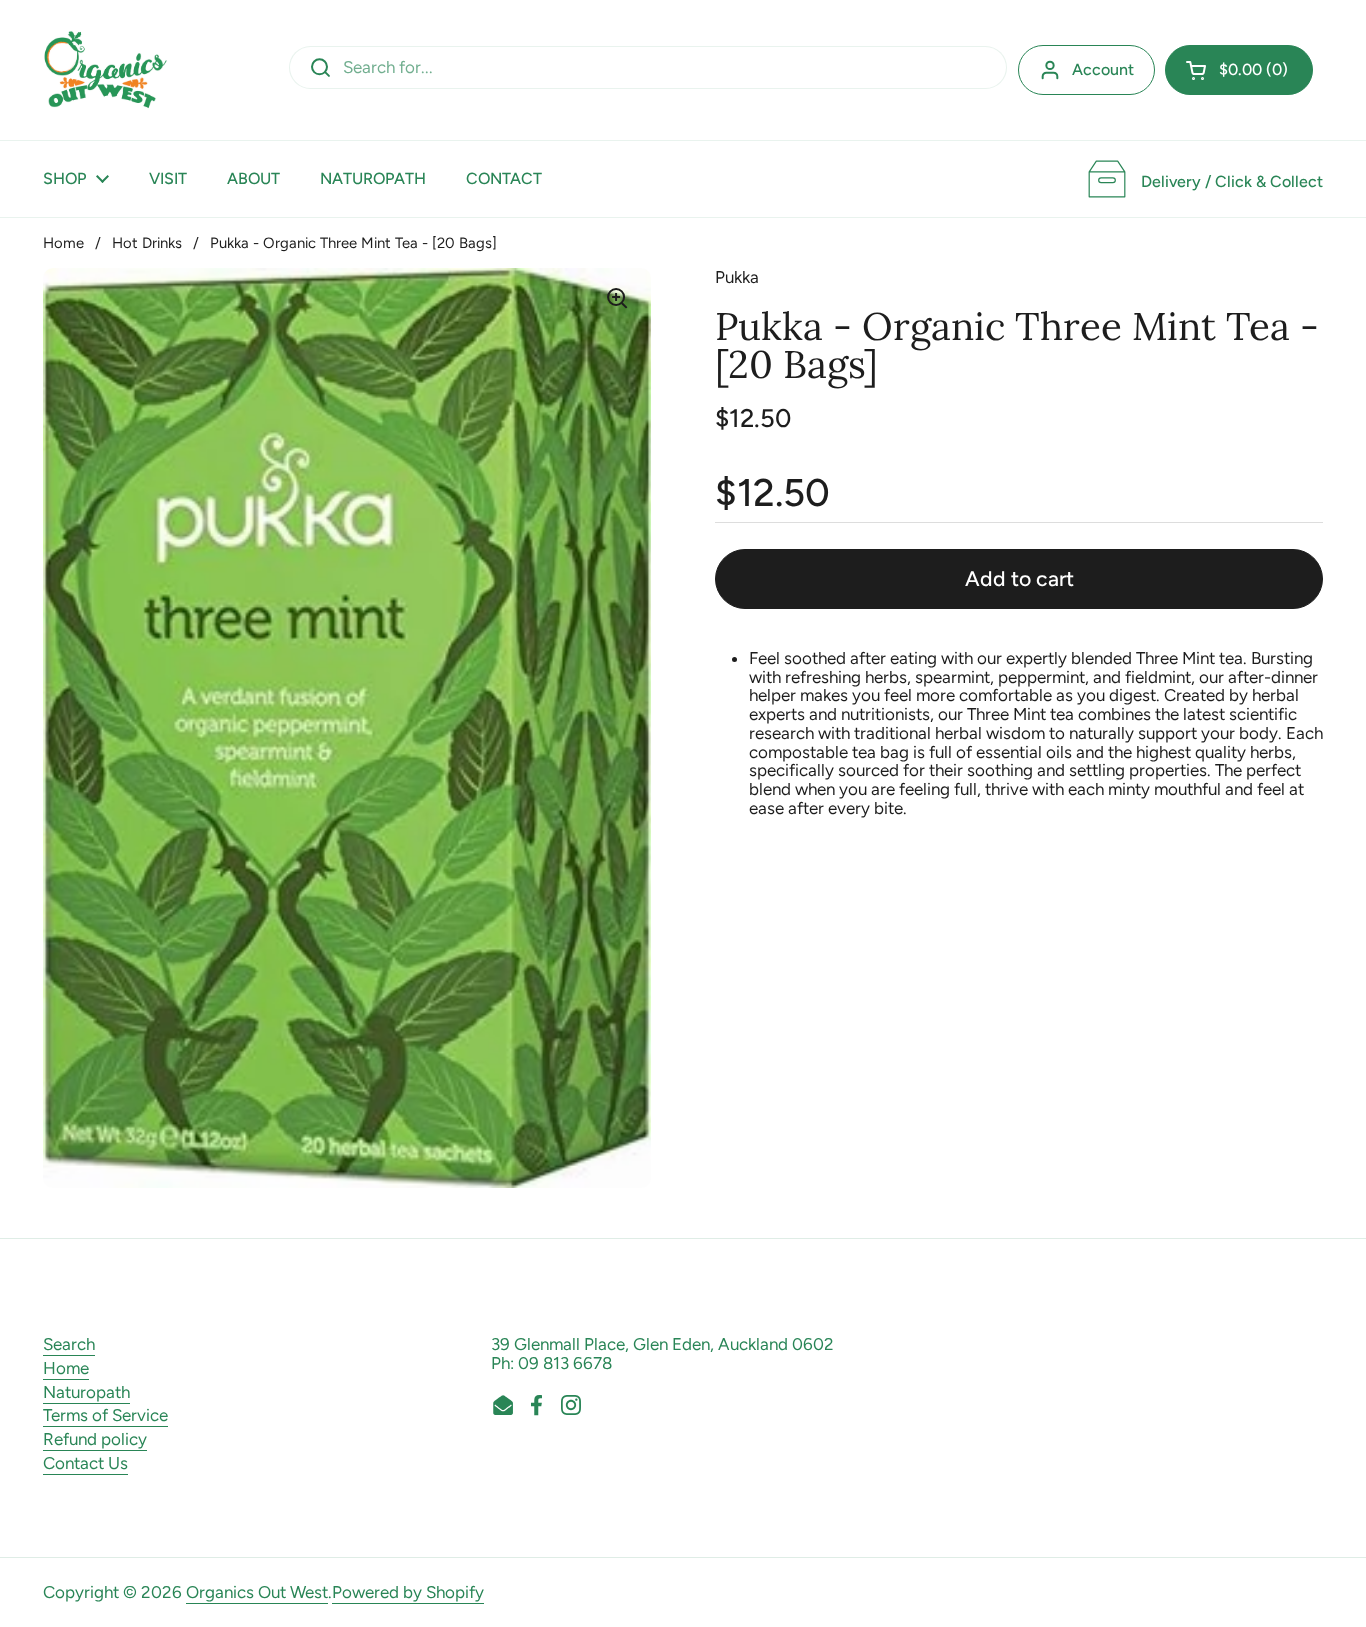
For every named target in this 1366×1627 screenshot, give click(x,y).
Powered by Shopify (408, 1592)
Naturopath (86, 1392)
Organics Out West (257, 1592)
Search (69, 1344)
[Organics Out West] (105, 70)
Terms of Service (105, 1415)
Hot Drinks (147, 243)
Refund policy (95, 1439)
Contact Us (85, 1463)
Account (1103, 69)
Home (63, 243)
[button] (1239, 70)
